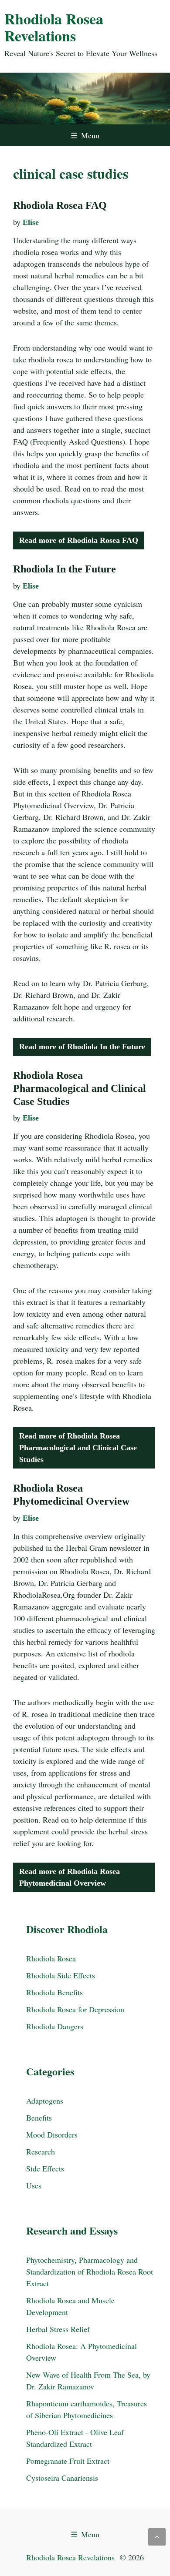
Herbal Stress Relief (58, 2329)
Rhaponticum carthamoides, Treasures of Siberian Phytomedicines (87, 2409)
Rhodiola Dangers (55, 2026)
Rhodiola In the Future (65, 569)
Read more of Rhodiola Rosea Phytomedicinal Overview (70, 1877)
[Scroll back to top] (157, 2537)
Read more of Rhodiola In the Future (82, 1047)
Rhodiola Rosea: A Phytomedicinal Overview (82, 2352)
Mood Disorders (52, 2134)
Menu (85, 135)
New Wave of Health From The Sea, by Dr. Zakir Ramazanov (88, 2380)
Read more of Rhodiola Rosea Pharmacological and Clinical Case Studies (78, 1448)
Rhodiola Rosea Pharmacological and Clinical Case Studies (80, 1088)
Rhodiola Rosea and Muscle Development (70, 2306)
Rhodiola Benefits (54, 1992)
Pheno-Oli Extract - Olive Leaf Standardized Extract (75, 2438)
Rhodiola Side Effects (61, 1975)
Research (41, 2151)
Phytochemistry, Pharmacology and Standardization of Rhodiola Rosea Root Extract (90, 2272)
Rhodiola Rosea (51, 1958)
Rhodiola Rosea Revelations (54, 27)
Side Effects (45, 2168)
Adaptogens (45, 2101)
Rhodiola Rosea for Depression (75, 2009)
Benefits (39, 2118)
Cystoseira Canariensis (62, 2478)
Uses (34, 2185)
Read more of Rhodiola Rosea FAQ (79, 540)
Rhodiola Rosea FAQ (60, 205)
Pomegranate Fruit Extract (68, 2461)
